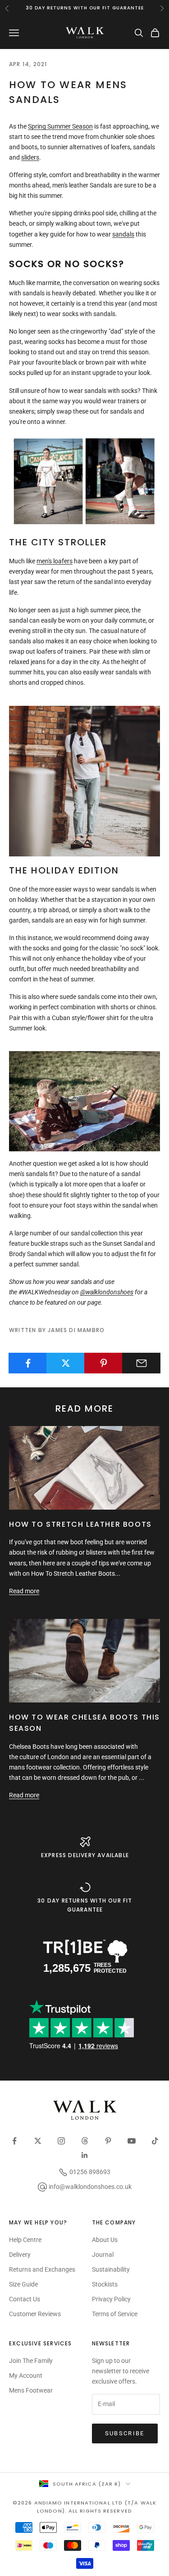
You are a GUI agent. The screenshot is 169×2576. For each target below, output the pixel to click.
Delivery (20, 2255)
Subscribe (125, 2433)
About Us (105, 2240)
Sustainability (111, 2269)
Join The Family (31, 2361)
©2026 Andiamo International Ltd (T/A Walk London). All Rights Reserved (84, 2507)
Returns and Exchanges (42, 2269)
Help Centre (25, 2240)
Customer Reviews (35, 2314)
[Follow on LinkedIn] (85, 2155)
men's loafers (55, 561)
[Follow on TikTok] (155, 2141)
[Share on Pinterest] (103, 1363)
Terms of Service (115, 2314)
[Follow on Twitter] (38, 2141)
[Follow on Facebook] (14, 2141)
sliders (30, 157)
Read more (24, 1591)
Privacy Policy (111, 2299)
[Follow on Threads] (85, 2141)
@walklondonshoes (107, 1292)
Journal (103, 2255)
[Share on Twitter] (66, 1363)
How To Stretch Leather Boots (80, 1524)
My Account (26, 2375)
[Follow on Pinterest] (108, 2141)
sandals (123, 234)
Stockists (105, 2284)
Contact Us (25, 2299)
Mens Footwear (31, 2390)
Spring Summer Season (60, 126)
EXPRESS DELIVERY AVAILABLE (85, 1855)
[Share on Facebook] (28, 1363)
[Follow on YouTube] (132, 2141)
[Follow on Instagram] (61, 2141)
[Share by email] (141, 1363)
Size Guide (23, 2284)
